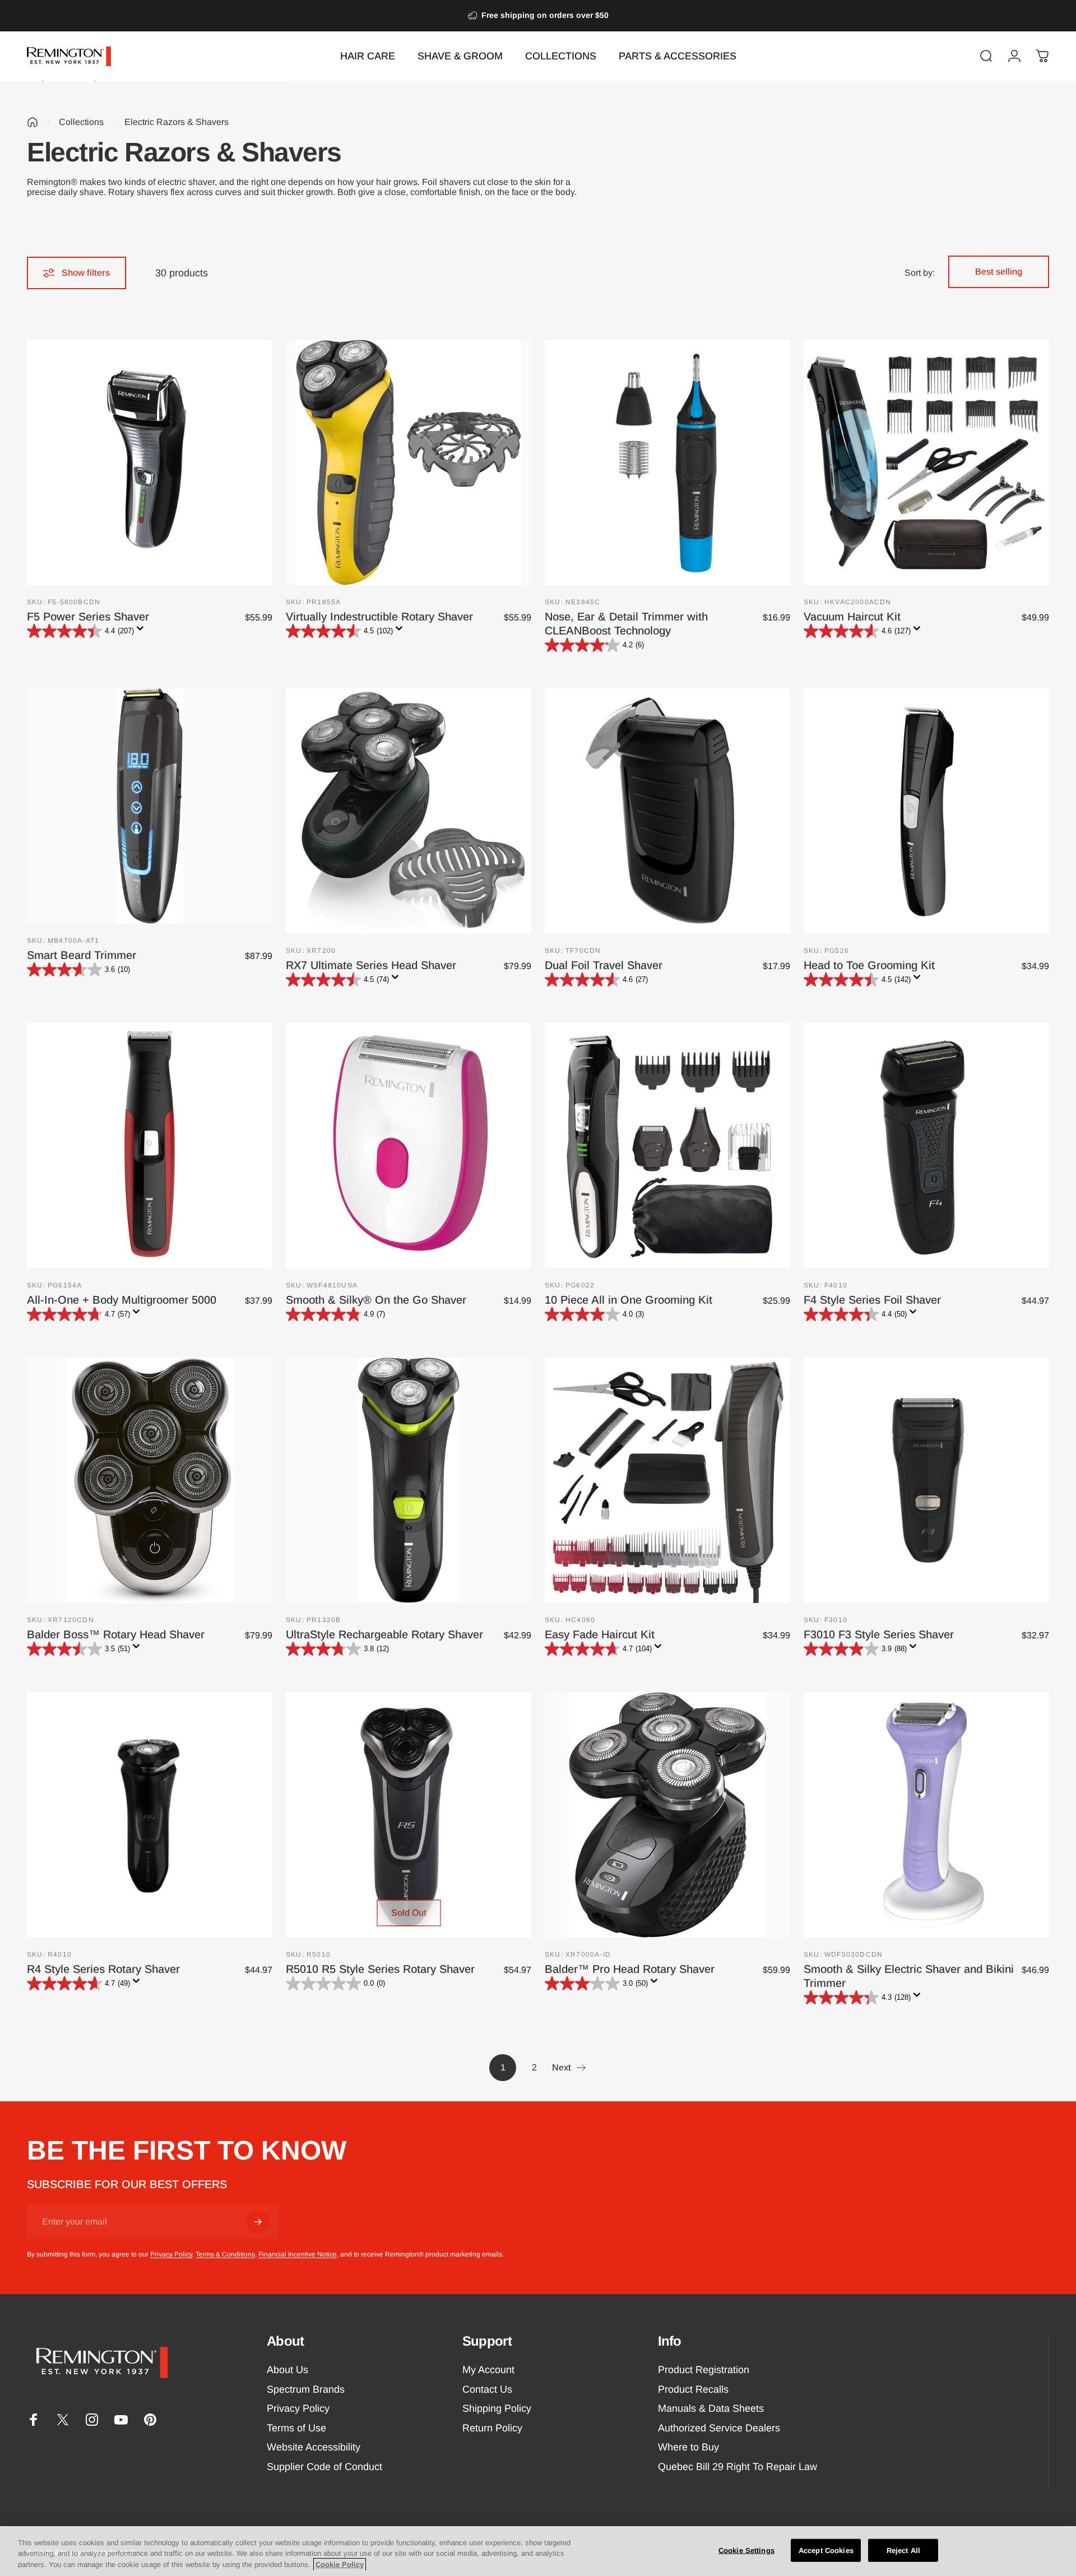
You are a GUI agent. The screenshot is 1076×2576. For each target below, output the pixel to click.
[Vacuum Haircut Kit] (926, 462)
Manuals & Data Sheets (711, 2408)
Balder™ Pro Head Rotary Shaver (630, 1969)
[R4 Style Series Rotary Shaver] (150, 1815)
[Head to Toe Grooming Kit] (926, 811)
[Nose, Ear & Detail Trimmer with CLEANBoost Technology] (667, 462)
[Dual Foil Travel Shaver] (667, 811)
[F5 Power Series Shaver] (150, 462)
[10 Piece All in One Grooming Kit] (667, 1146)
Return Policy (492, 2428)
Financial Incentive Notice (298, 2254)
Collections (81, 122)
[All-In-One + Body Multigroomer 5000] (150, 1146)
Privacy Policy (171, 2254)
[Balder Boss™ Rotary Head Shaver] (150, 1480)
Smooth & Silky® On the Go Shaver (376, 1300)
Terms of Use (296, 2428)
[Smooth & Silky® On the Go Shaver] (409, 1146)
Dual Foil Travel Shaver (604, 965)
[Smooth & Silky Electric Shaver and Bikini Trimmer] (926, 1815)
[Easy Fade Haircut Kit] (667, 1480)
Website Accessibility (314, 2447)
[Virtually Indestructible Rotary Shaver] (409, 462)
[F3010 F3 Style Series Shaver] (926, 1480)
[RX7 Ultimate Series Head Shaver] (409, 811)
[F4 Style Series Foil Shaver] (926, 1146)
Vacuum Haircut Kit (852, 617)
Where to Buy (688, 2447)
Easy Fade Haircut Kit (600, 1634)
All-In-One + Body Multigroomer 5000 (122, 1300)
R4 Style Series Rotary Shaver (103, 1969)
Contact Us (487, 2389)
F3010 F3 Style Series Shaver (879, 1634)
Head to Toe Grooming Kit (869, 965)
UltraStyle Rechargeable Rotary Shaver (384, 1634)
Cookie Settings (746, 2550)
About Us (287, 2370)
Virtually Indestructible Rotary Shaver (379, 617)
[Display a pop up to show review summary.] (142, 632)
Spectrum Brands (306, 2389)
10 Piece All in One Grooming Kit (629, 1300)
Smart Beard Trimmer (82, 955)
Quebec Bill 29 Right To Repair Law (738, 2467)
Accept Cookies (826, 2550)
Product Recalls (693, 2389)
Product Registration (704, 2370)
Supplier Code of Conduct (324, 2467)
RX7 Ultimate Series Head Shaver (371, 965)
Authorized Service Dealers (719, 2428)
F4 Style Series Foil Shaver (872, 1300)
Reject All (903, 2550)
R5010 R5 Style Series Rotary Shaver (380, 1969)
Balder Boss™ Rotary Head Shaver (116, 1634)
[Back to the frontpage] (33, 122)
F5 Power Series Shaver (88, 617)
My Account (488, 2370)
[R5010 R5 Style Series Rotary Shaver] (409, 1815)
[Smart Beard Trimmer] (150, 806)
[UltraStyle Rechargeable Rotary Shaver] (409, 1480)
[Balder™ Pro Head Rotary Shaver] (667, 1815)
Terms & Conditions (225, 2254)
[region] (538, 2551)
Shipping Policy (497, 2408)
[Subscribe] (258, 2222)
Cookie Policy (340, 2565)
